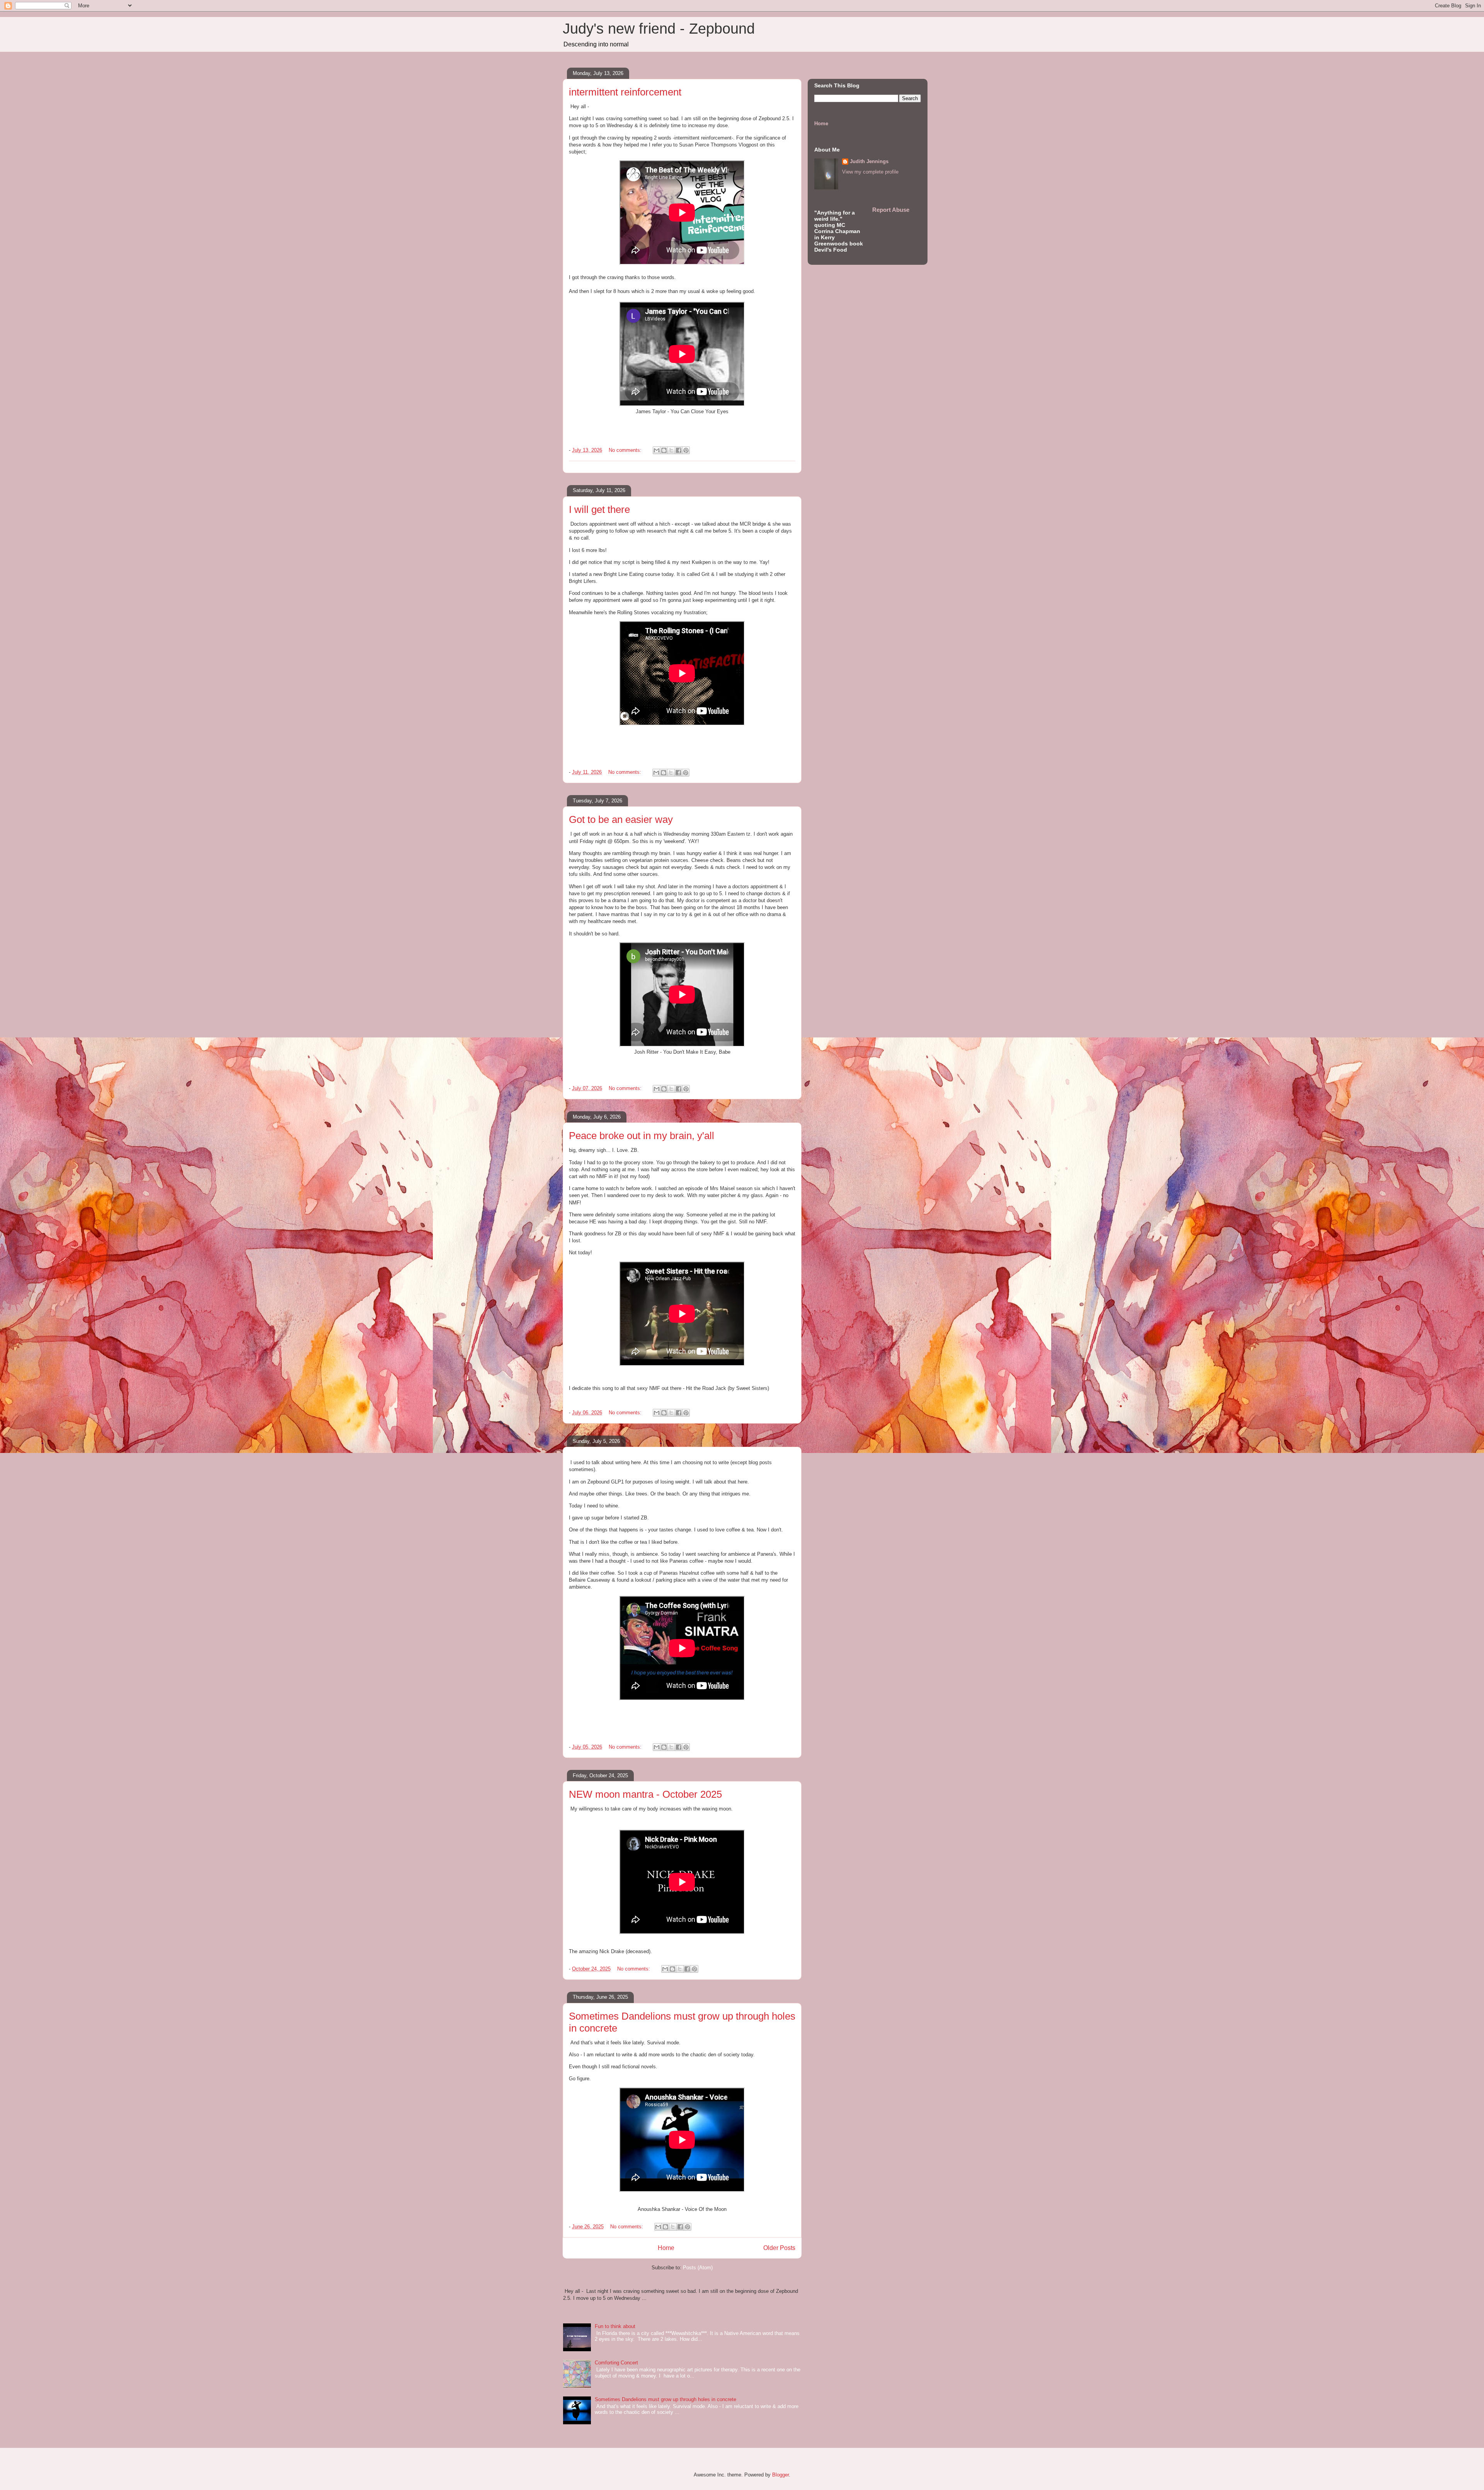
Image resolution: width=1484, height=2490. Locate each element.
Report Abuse (891, 210)
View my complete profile (870, 172)
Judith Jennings (869, 161)
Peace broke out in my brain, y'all (642, 1136)
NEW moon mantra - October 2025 (645, 1794)
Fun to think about (615, 2326)
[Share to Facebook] (679, 450)
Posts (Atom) (698, 2268)
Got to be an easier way (621, 819)
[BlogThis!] (664, 450)
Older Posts (779, 2248)
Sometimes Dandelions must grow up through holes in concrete (665, 2399)
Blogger (780, 2475)
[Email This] (657, 450)
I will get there (599, 509)
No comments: (626, 450)
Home (666, 2248)
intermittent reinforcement (625, 92)
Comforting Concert (616, 2363)
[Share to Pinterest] (686, 450)
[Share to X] (671, 450)
